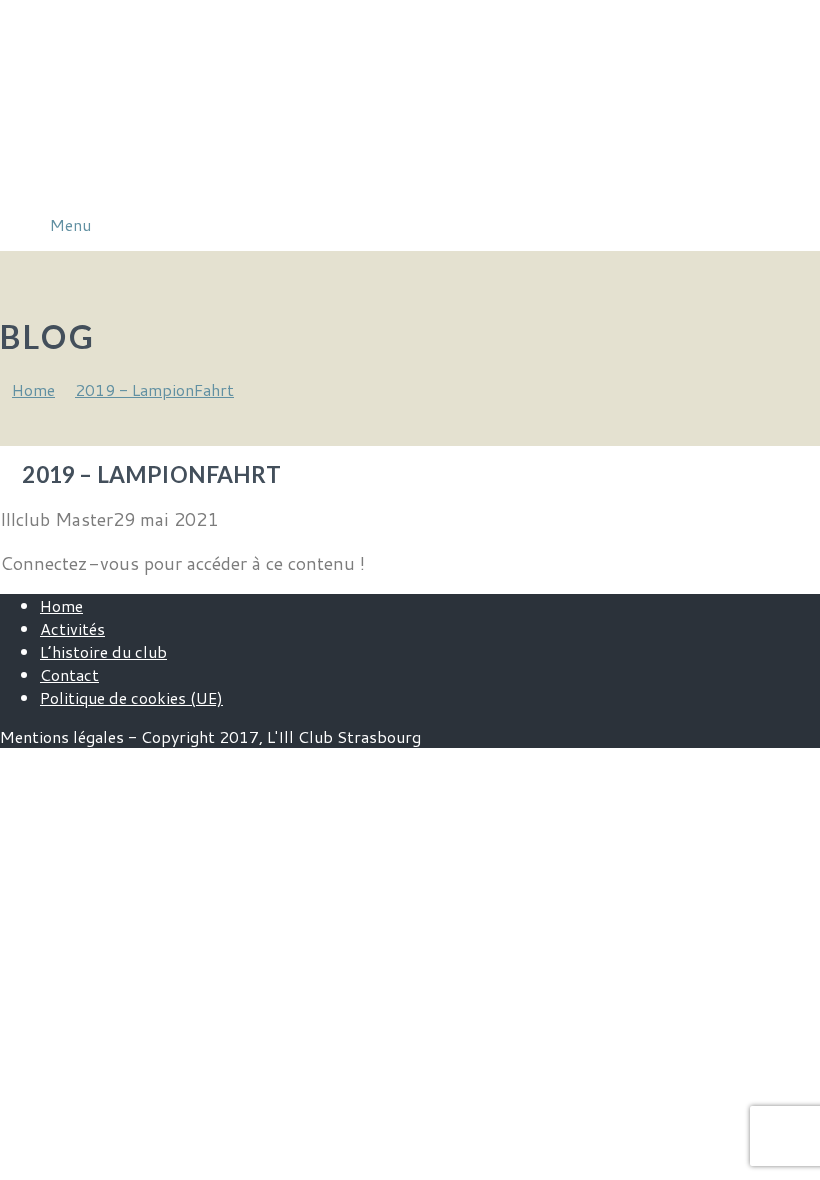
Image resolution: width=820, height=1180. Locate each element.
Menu (70, 224)
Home (61, 605)
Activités (72, 628)
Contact (69, 674)
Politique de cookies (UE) (131, 697)
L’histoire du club (103, 651)
